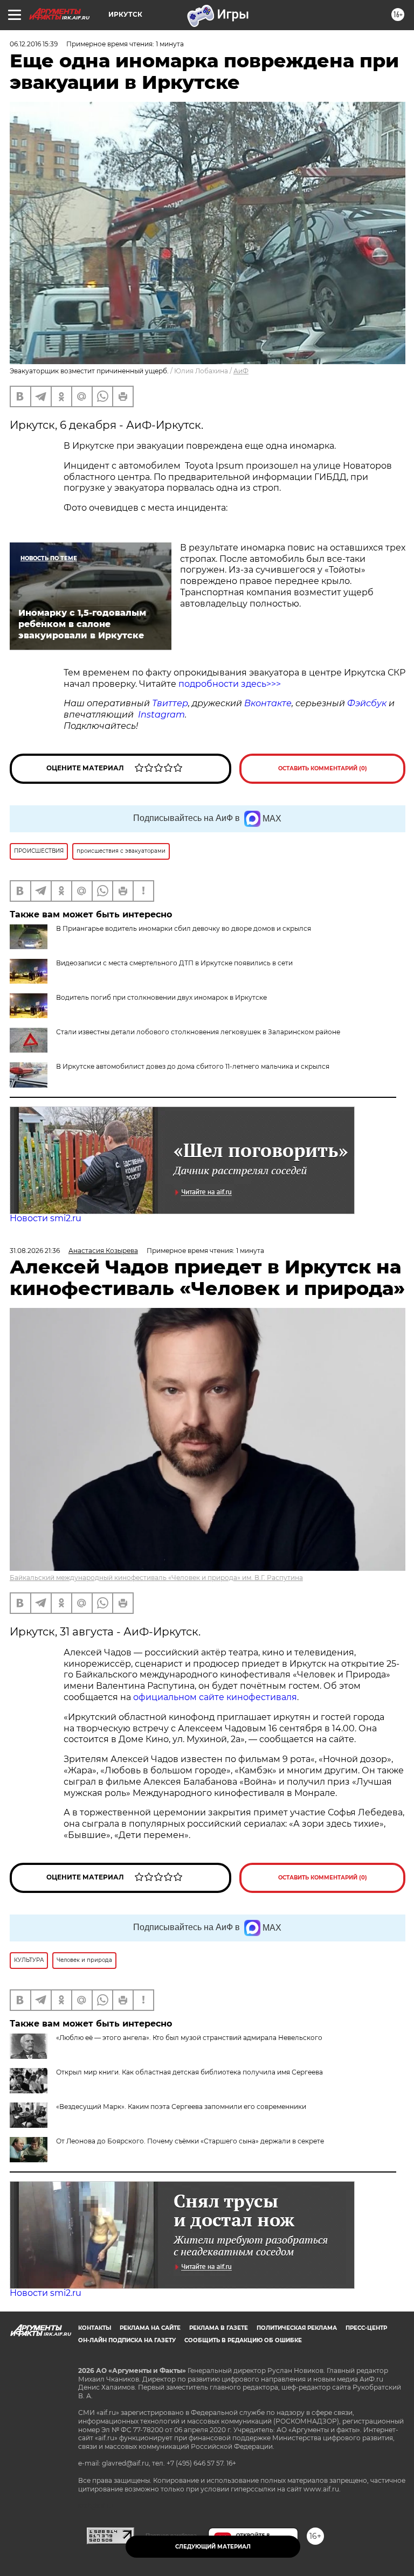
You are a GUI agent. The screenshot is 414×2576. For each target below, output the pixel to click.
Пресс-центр (366, 2328)
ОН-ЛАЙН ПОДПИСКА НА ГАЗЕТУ (127, 2340)
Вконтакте (268, 703)
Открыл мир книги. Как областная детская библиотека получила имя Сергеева (189, 2072)
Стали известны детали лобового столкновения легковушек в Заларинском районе (198, 1032)
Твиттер (170, 703)
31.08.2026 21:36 (35, 1251)
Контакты (95, 2328)
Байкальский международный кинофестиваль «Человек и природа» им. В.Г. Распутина (156, 1578)
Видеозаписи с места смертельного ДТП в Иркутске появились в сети (174, 963)
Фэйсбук (367, 703)
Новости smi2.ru (46, 1218)
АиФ (241, 371)
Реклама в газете (219, 2328)
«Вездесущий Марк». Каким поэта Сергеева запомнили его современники (181, 2107)
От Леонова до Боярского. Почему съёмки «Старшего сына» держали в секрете (190, 2141)
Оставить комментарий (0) (323, 768)
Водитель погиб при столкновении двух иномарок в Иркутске (161, 997)
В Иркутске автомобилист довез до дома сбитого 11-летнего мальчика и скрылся (193, 1066)
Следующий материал (213, 2547)
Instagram (161, 715)
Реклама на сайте (150, 2328)
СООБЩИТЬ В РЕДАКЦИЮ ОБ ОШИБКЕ (243, 2340)
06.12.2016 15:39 (34, 44)
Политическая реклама (297, 2328)
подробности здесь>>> (230, 684)
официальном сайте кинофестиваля (214, 1697)
